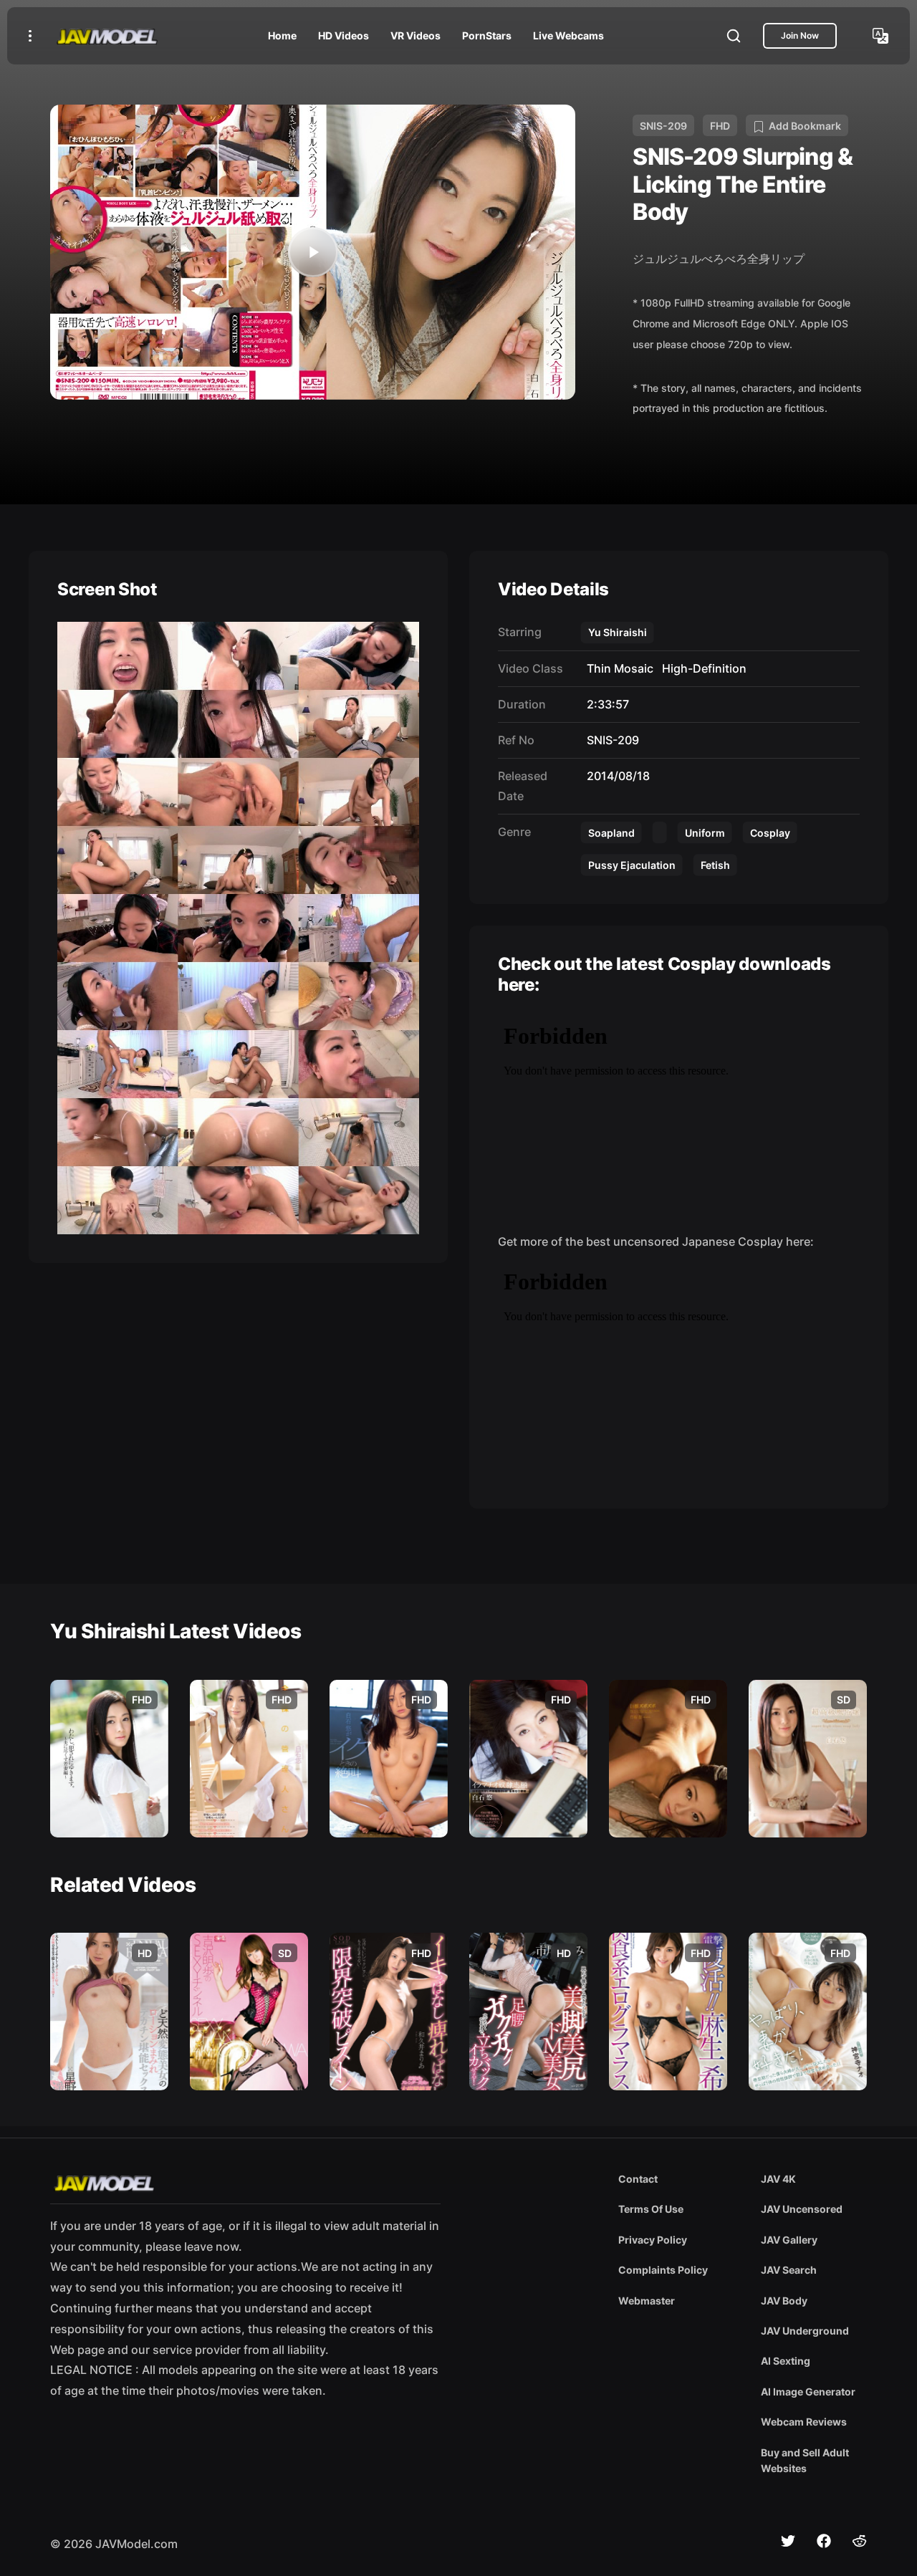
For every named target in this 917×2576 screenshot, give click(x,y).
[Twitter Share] (788, 2541)
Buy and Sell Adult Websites (805, 2460)
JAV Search (789, 2270)
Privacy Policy (653, 2240)
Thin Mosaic (617, 668)
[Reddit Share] (860, 2541)
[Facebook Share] (824, 2541)
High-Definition (701, 668)
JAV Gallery (789, 2240)
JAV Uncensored (802, 2209)
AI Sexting (786, 2361)
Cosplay (770, 833)
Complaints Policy (663, 2270)
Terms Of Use (651, 2209)
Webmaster (647, 2301)
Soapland (611, 833)
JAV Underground (805, 2331)
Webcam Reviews (804, 2422)
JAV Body (784, 2301)
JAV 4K (778, 2179)
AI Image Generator (808, 2392)
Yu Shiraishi (618, 632)
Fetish (715, 865)
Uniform (705, 833)
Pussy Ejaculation (632, 865)
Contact (638, 2179)
